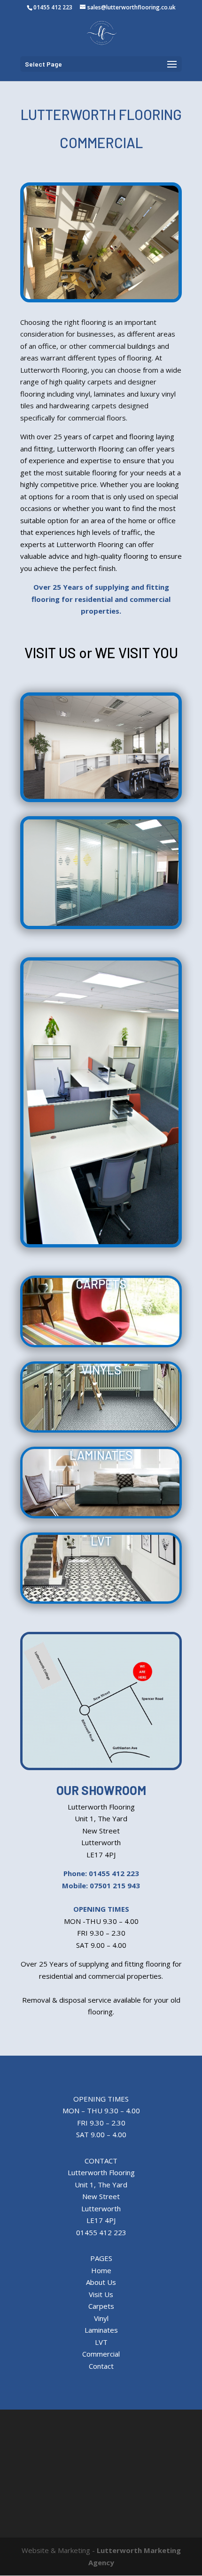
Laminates (101, 2330)
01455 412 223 (53, 7)
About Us (101, 2282)
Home (101, 2270)
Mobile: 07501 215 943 (101, 1885)
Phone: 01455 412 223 (101, 1873)
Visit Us (101, 2294)
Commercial (101, 2354)
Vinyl (101, 2318)
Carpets (101, 2306)
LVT (101, 2342)
